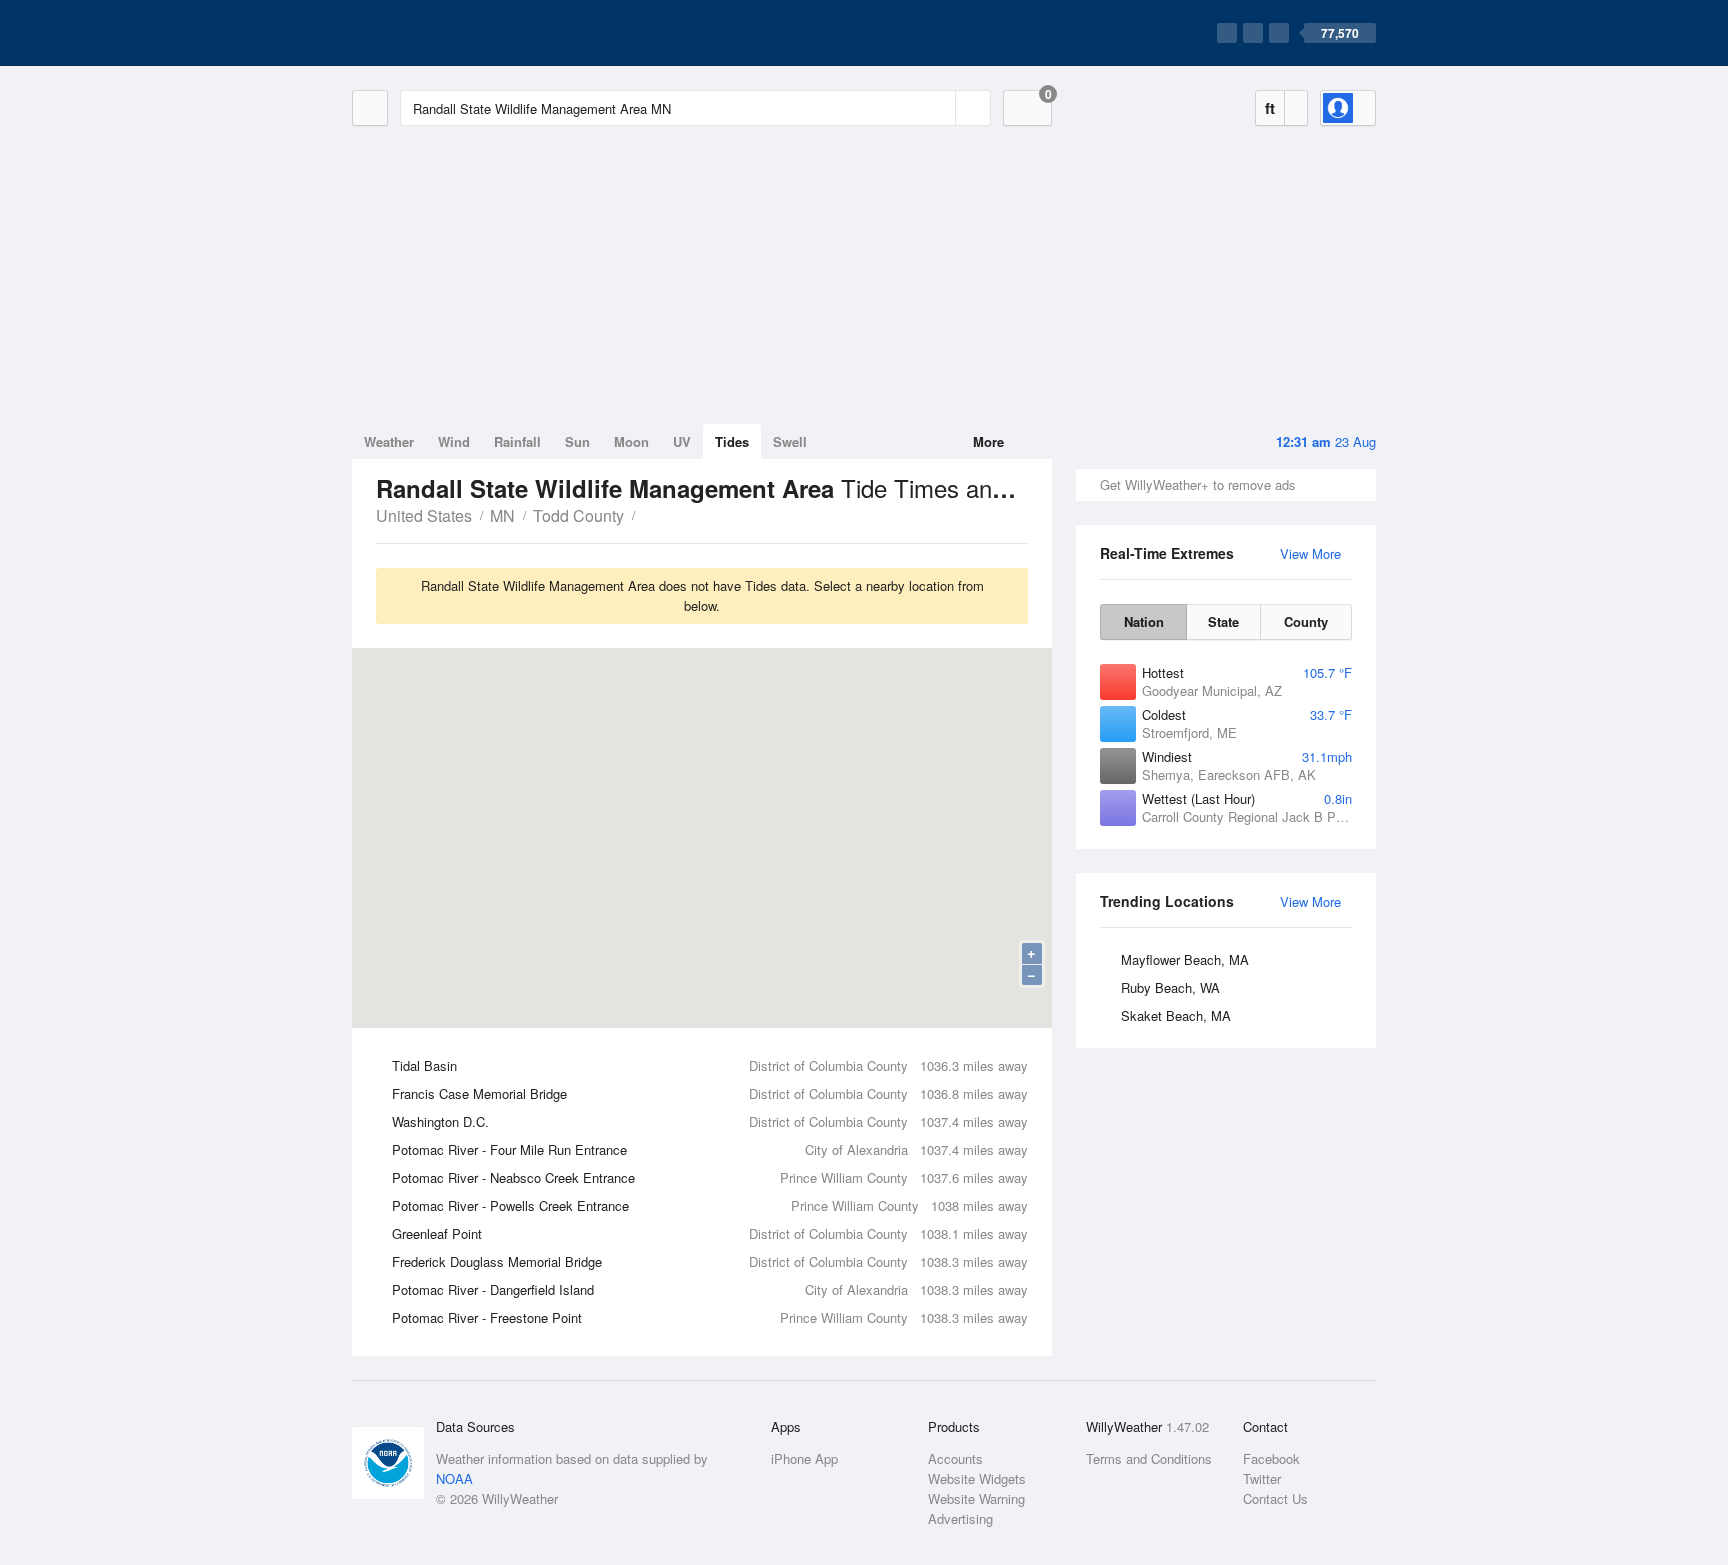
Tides (732, 441)
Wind (454, 441)
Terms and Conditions (1149, 1458)
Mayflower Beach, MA (1185, 959)
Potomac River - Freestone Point (710, 1317)
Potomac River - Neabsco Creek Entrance (710, 1177)
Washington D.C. (710, 1121)
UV (682, 441)
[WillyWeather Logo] (446, 33)
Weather (389, 441)
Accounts (955, 1458)
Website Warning (976, 1498)
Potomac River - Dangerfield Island (710, 1289)
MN (502, 515)
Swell (790, 441)
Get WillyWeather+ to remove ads (1198, 484)
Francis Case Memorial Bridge (710, 1093)
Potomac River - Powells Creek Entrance (710, 1205)
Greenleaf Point (710, 1233)
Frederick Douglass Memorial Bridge (710, 1261)
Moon (631, 441)
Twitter (1262, 1478)
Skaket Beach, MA (1176, 1015)
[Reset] (938, 108)
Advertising (960, 1518)
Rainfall (517, 441)
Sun (577, 441)
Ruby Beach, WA (1170, 987)
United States (424, 515)
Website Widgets (977, 1478)
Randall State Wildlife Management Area (646, 514)
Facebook (1271, 1458)
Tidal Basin (710, 1065)
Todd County (578, 515)
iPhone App (804, 1458)
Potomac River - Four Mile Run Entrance (710, 1149)
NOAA (454, 1478)
